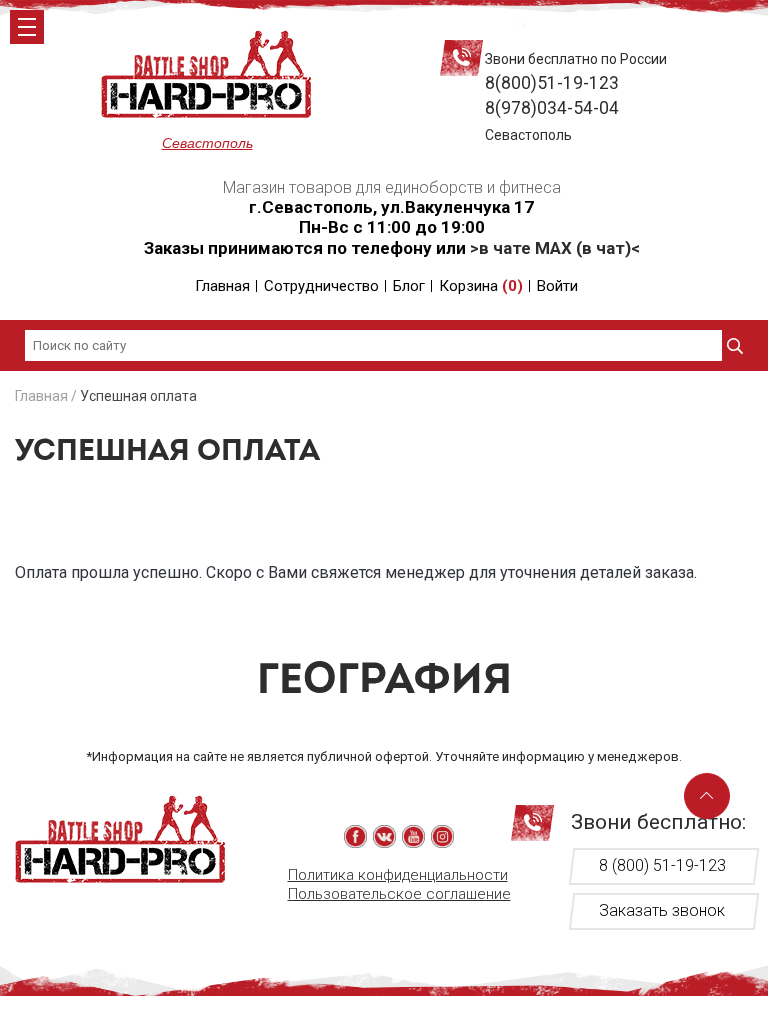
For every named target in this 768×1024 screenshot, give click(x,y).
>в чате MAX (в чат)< (555, 248)
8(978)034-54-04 (552, 108)
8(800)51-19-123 (552, 83)
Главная (222, 286)
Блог (409, 286)
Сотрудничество (321, 286)
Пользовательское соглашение (399, 894)
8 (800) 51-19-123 (662, 865)
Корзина (481, 286)
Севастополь (207, 143)
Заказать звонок (662, 910)
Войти (557, 286)
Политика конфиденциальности (398, 875)
